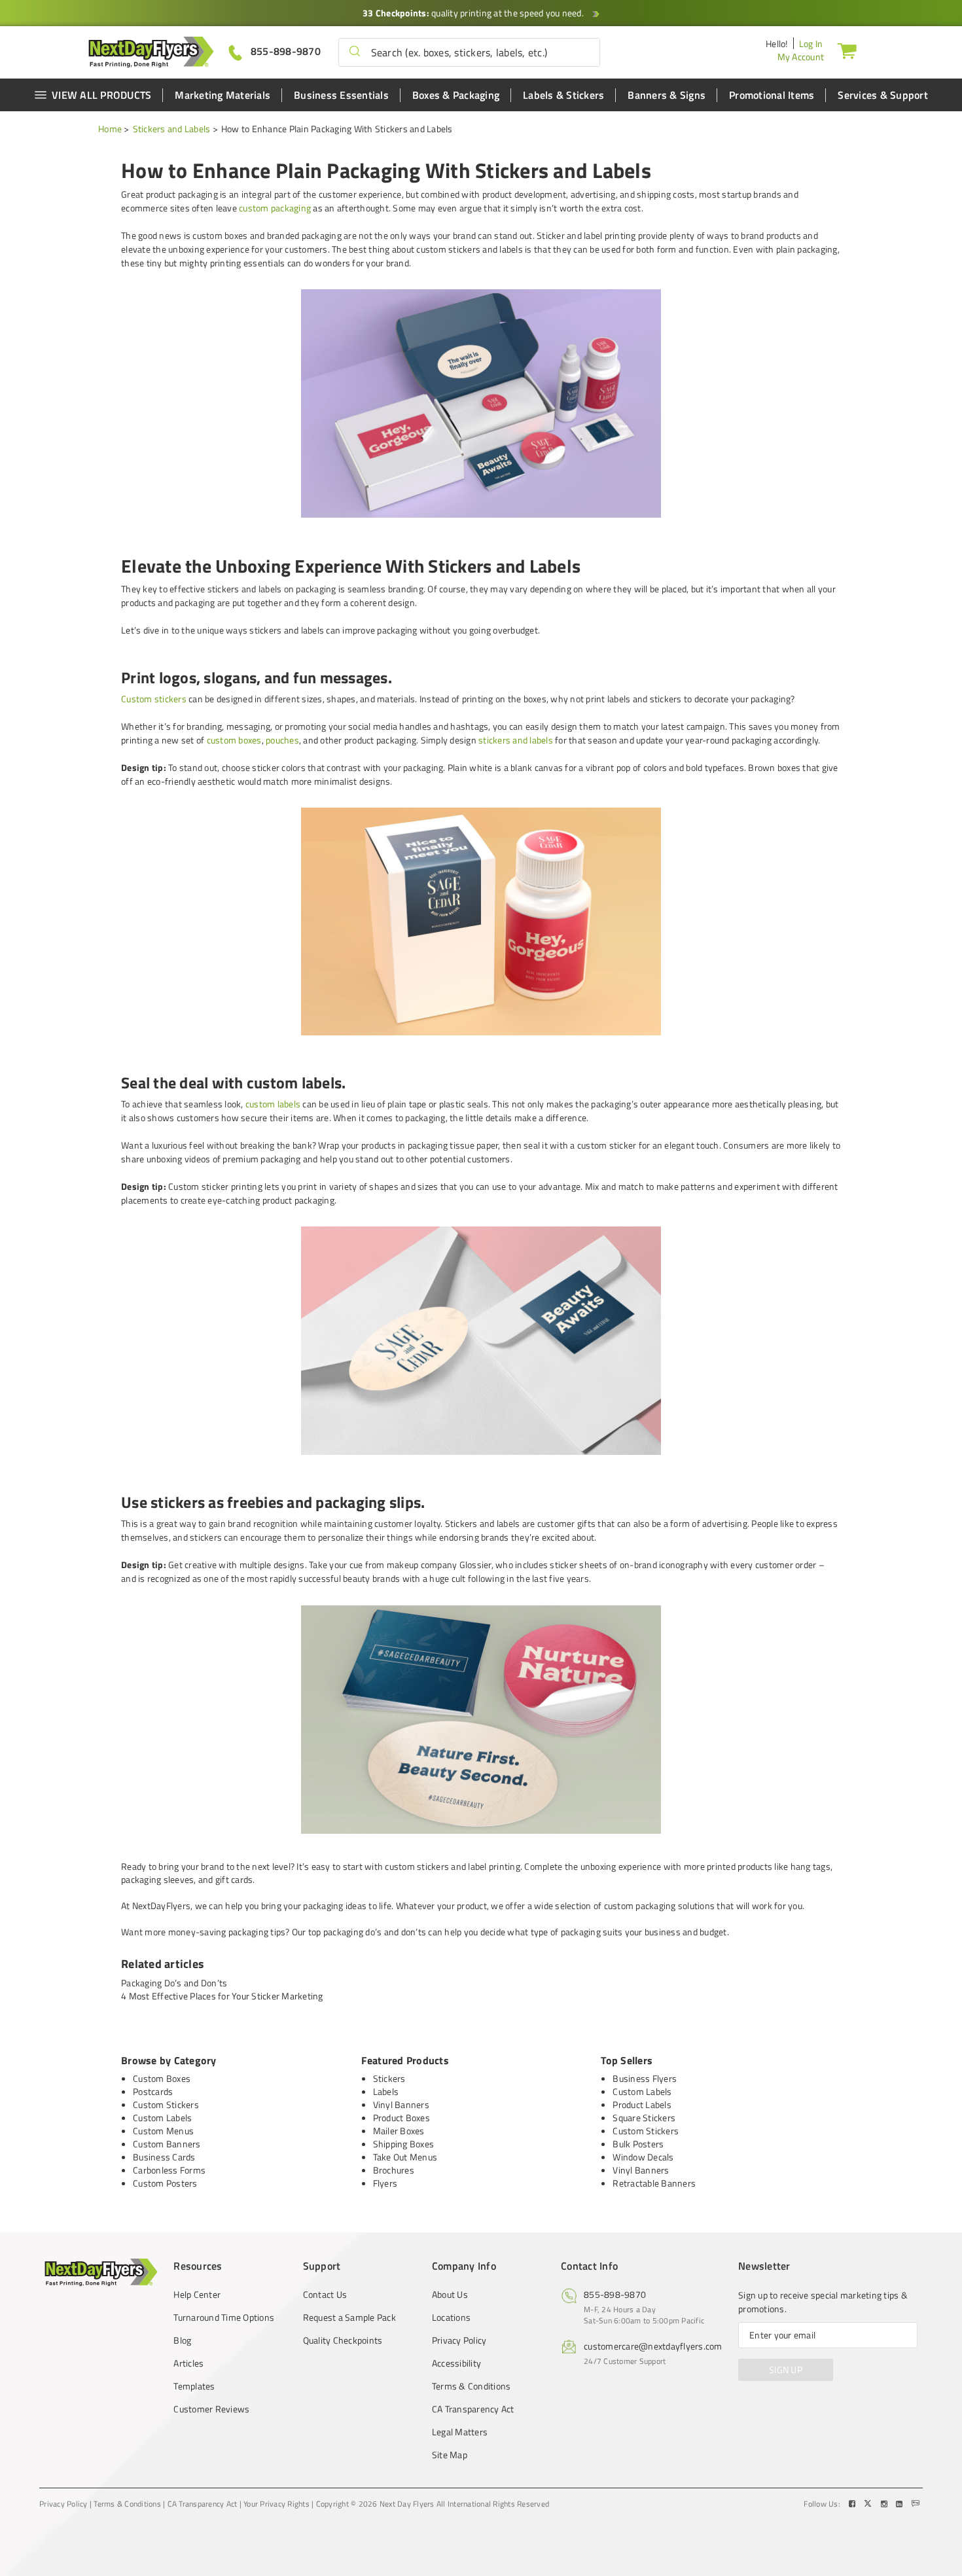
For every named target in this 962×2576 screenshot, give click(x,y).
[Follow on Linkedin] (900, 2504)
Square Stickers (644, 2118)
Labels (386, 2091)
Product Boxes (401, 2118)
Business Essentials (341, 95)
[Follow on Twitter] (869, 2504)
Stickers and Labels (172, 129)
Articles (188, 2363)
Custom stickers (154, 699)
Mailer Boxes (399, 2131)
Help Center (197, 2295)
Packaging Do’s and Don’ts (174, 1983)
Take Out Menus (405, 2157)
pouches (282, 740)
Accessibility (456, 2363)
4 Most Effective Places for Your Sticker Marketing (222, 1996)
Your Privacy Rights (276, 2504)
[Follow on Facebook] (853, 2504)
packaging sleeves (157, 1879)
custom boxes (234, 740)
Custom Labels (162, 2118)
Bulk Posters (638, 2144)
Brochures (394, 2170)
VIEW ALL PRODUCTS (101, 95)
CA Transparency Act (473, 2409)
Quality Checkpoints (343, 2340)
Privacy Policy (459, 2340)
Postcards (153, 2091)
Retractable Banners (654, 2183)
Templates (194, 2386)
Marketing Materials (223, 95)
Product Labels (642, 2104)
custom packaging (275, 208)
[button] (355, 52)
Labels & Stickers (563, 95)
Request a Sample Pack (349, 2317)
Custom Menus (163, 2131)
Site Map (450, 2455)
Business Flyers (645, 2078)
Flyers (385, 2183)
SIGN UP (786, 2370)
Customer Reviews (211, 2409)
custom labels (273, 1104)
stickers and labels (516, 740)
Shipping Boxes (404, 2144)
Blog (182, 2340)
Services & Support (883, 95)
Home (110, 129)
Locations (451, 2317)
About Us (450, 2295)
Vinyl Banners (401, 2104)
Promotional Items (772, 95)
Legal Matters (460, 2432)
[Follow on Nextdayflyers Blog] (916, 2504)
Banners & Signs (667, 95)
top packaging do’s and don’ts (367, 1932)
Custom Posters (165, 2183)
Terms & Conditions (472, 2386)
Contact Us (325, 2295)
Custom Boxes (162, 2078)
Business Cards (164, 2157)
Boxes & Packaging (456, 95)
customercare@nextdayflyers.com (653, 2346)
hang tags (811, 1866)
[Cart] (847, 50)
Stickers (389, 2078)
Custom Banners (167, 2144)
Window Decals (643, 2157)
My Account (801, 57)
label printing (494, 1866)
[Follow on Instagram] (885, 2504)
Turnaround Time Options (224, 2317)
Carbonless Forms (169, 2170)
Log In (811, 44)
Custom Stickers (166, 2104)
